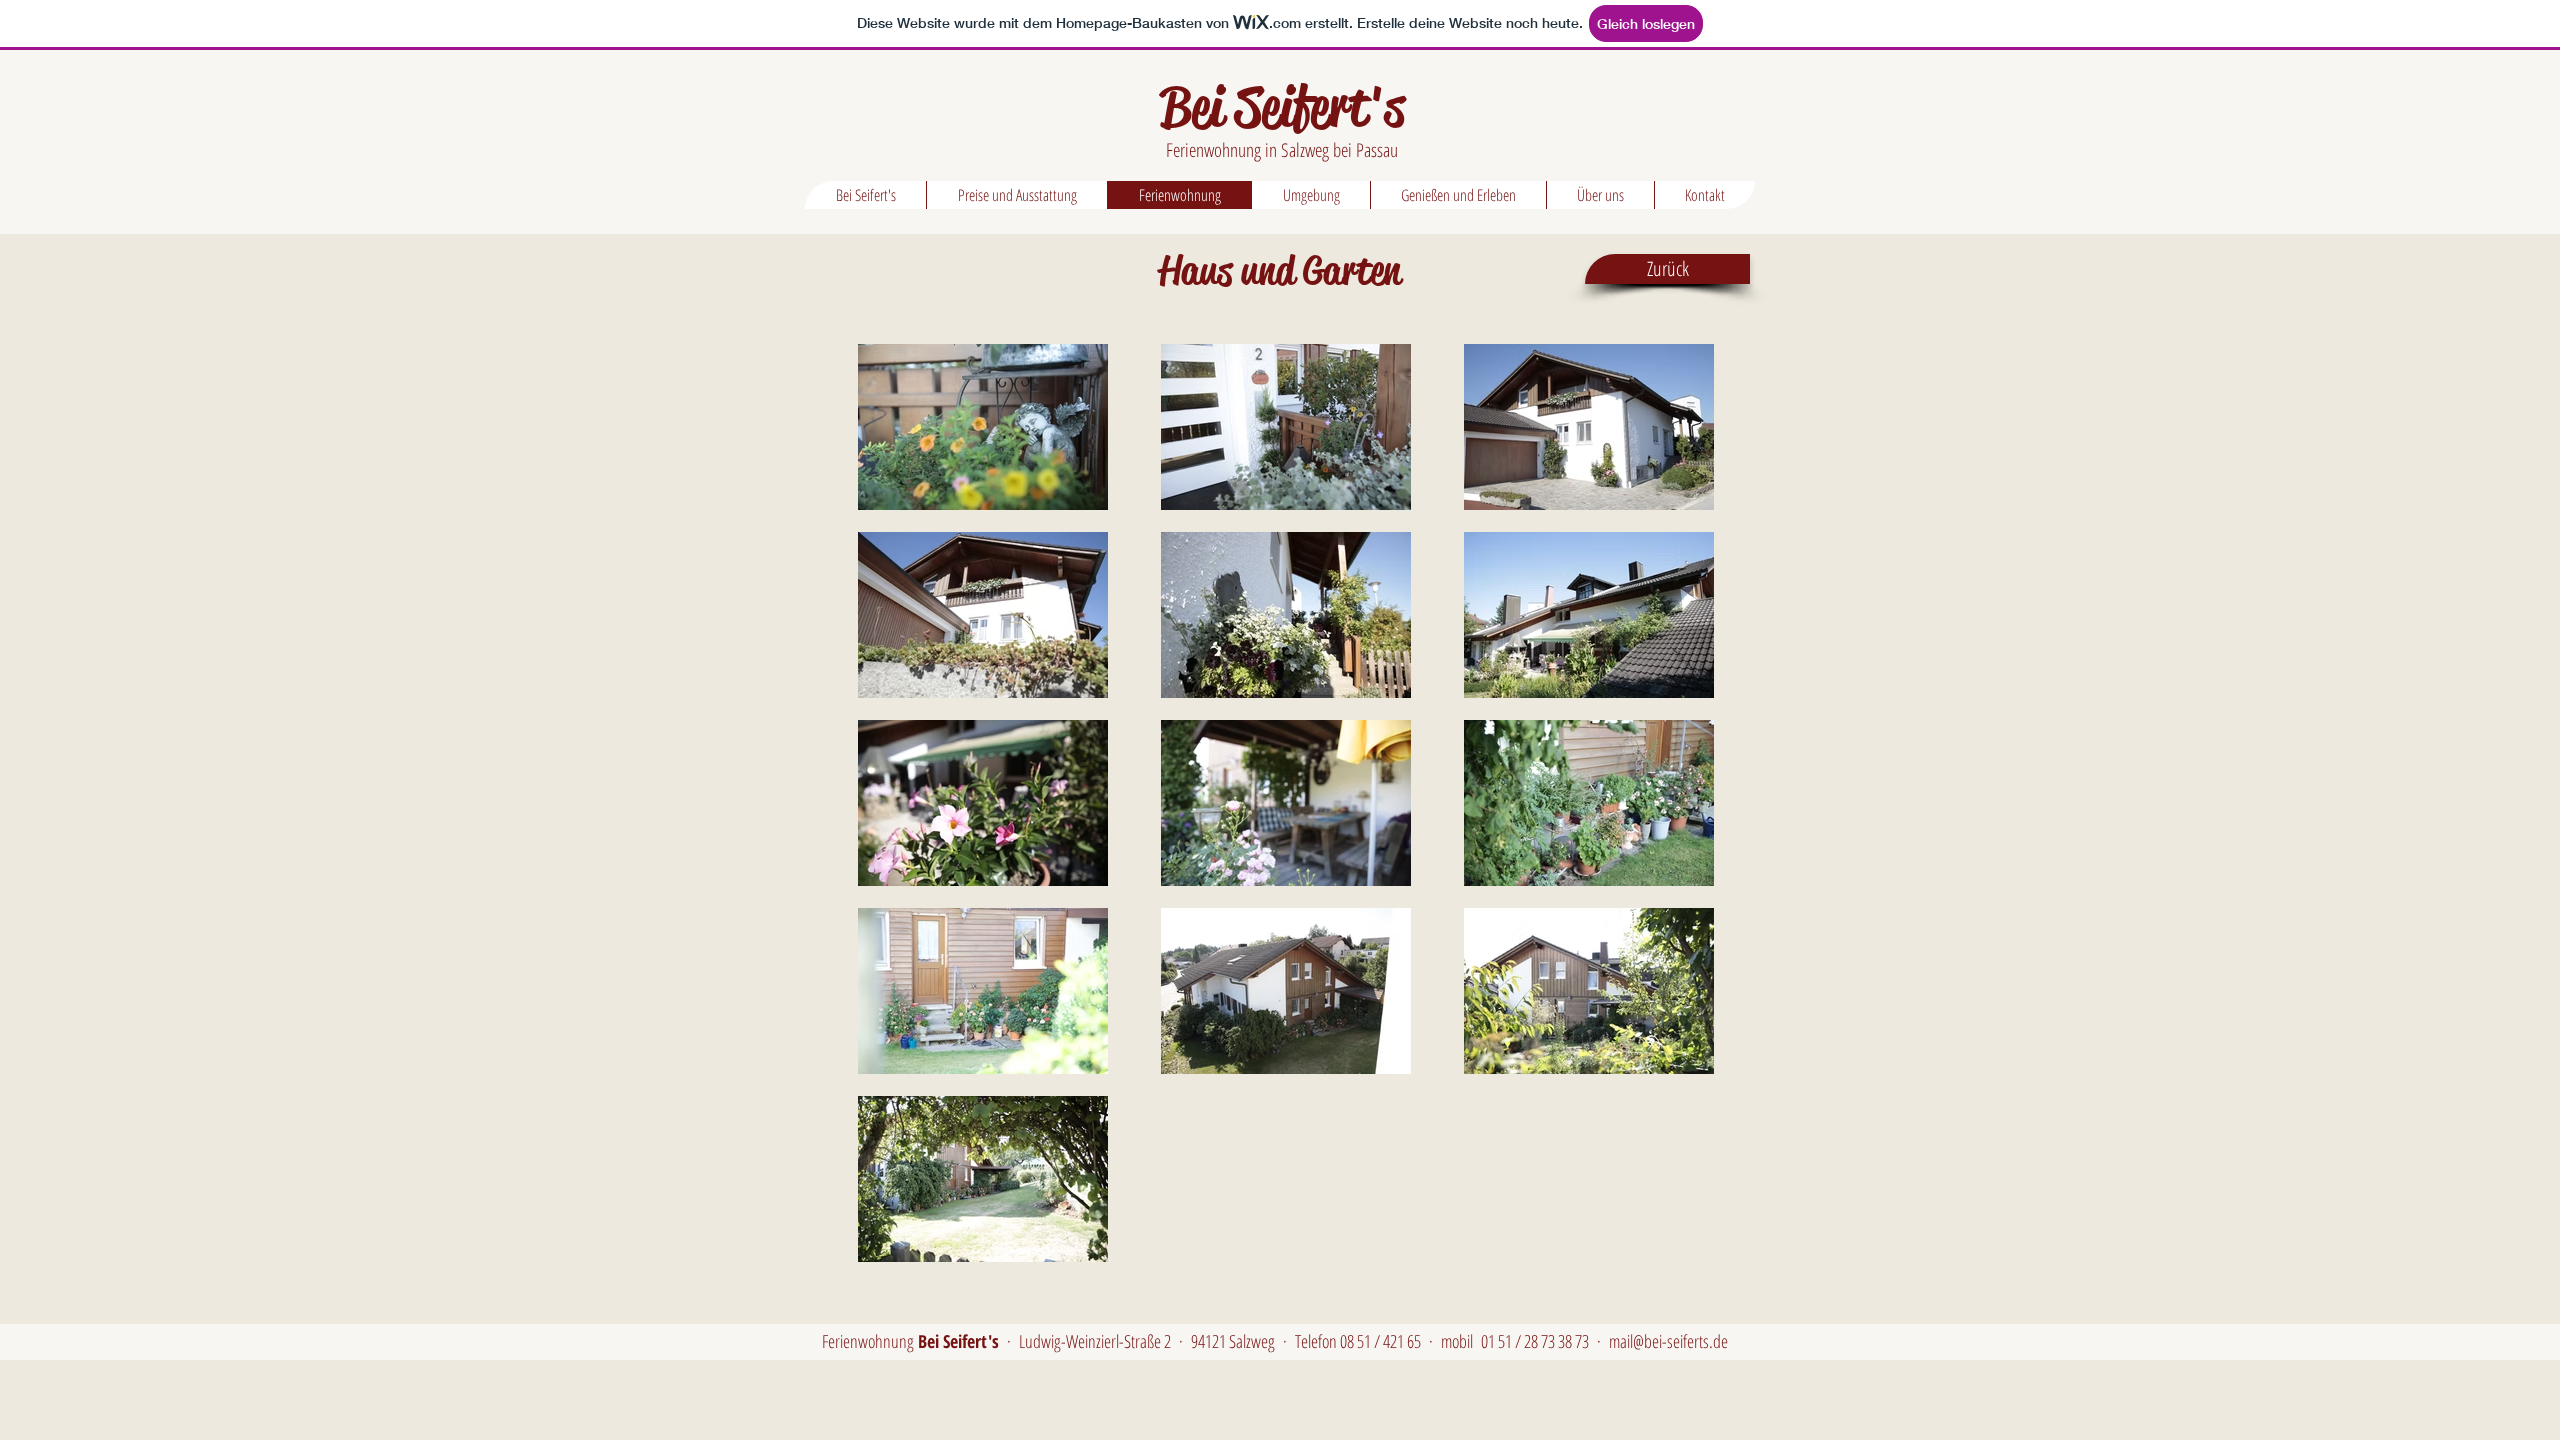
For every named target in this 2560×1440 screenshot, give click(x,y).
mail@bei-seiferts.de (1668, 1341)
